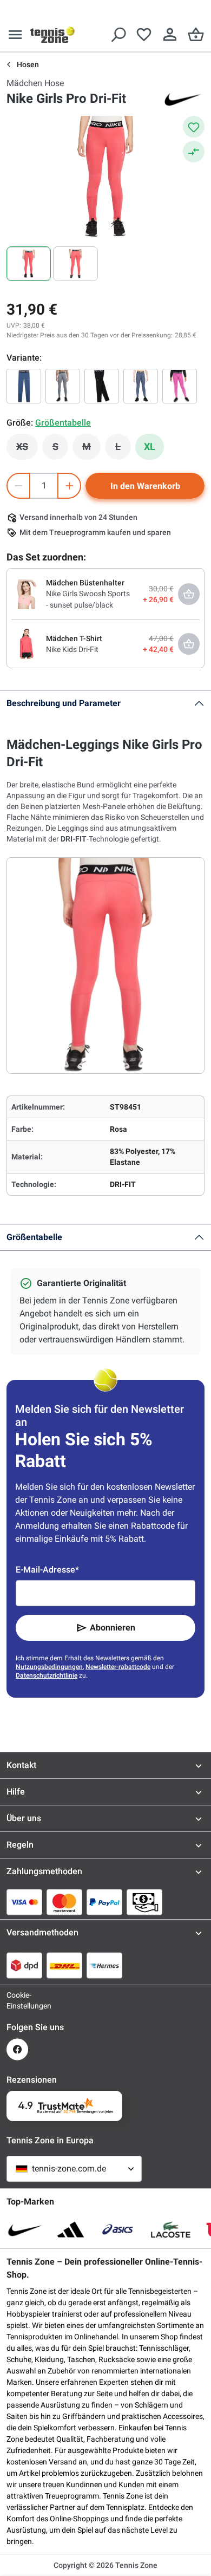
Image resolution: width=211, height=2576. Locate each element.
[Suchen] (118, 35)
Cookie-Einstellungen (17, 2000)
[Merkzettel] (144, 35)
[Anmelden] (170, 35)
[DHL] (64, 1965)
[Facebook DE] (17, 2049)
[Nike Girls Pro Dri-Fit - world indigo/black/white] (141, 386)
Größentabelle (34, 1237)
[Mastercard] (64, 1902)
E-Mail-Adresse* (47, 1570)
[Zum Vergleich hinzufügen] (194, 152)
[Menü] (15, 35)
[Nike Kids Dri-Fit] (27, 643)
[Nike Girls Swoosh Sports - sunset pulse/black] (27, 594)
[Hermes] (104, 1965)
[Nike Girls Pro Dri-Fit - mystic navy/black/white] (24, 386)
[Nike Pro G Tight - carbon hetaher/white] (63, 386)
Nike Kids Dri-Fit (72, 649)
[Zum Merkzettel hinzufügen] (194, 127)
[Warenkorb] (196, 35)
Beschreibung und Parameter (64, 703)
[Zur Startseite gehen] (52, 35)
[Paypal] (104, 1902)
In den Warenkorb (145, 486)
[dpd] (24, 1965)
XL (150, 446)
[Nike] (183, 99)
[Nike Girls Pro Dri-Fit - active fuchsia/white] (180, 386)
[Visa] (24, 1902)
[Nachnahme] (144, 1902)
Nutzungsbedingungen (49, 1667)
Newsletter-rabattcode (118, 1667)
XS (27, 449)
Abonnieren (113, 1628)
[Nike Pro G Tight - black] (102, 386)
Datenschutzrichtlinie (47, 1675)
